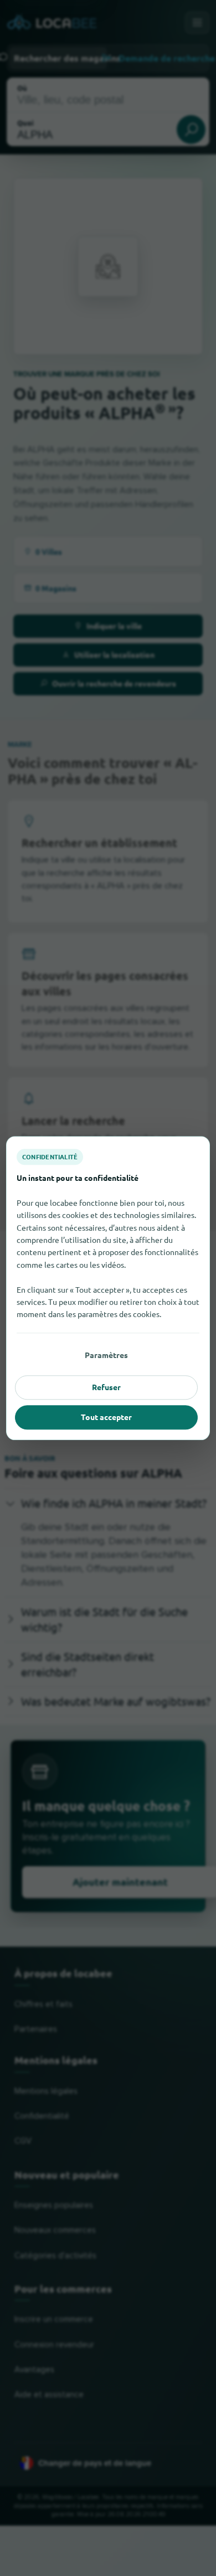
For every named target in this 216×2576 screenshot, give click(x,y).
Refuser (106, 1387)
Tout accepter (106, 1417)
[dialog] (108, 1288)
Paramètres (106, 1355)
